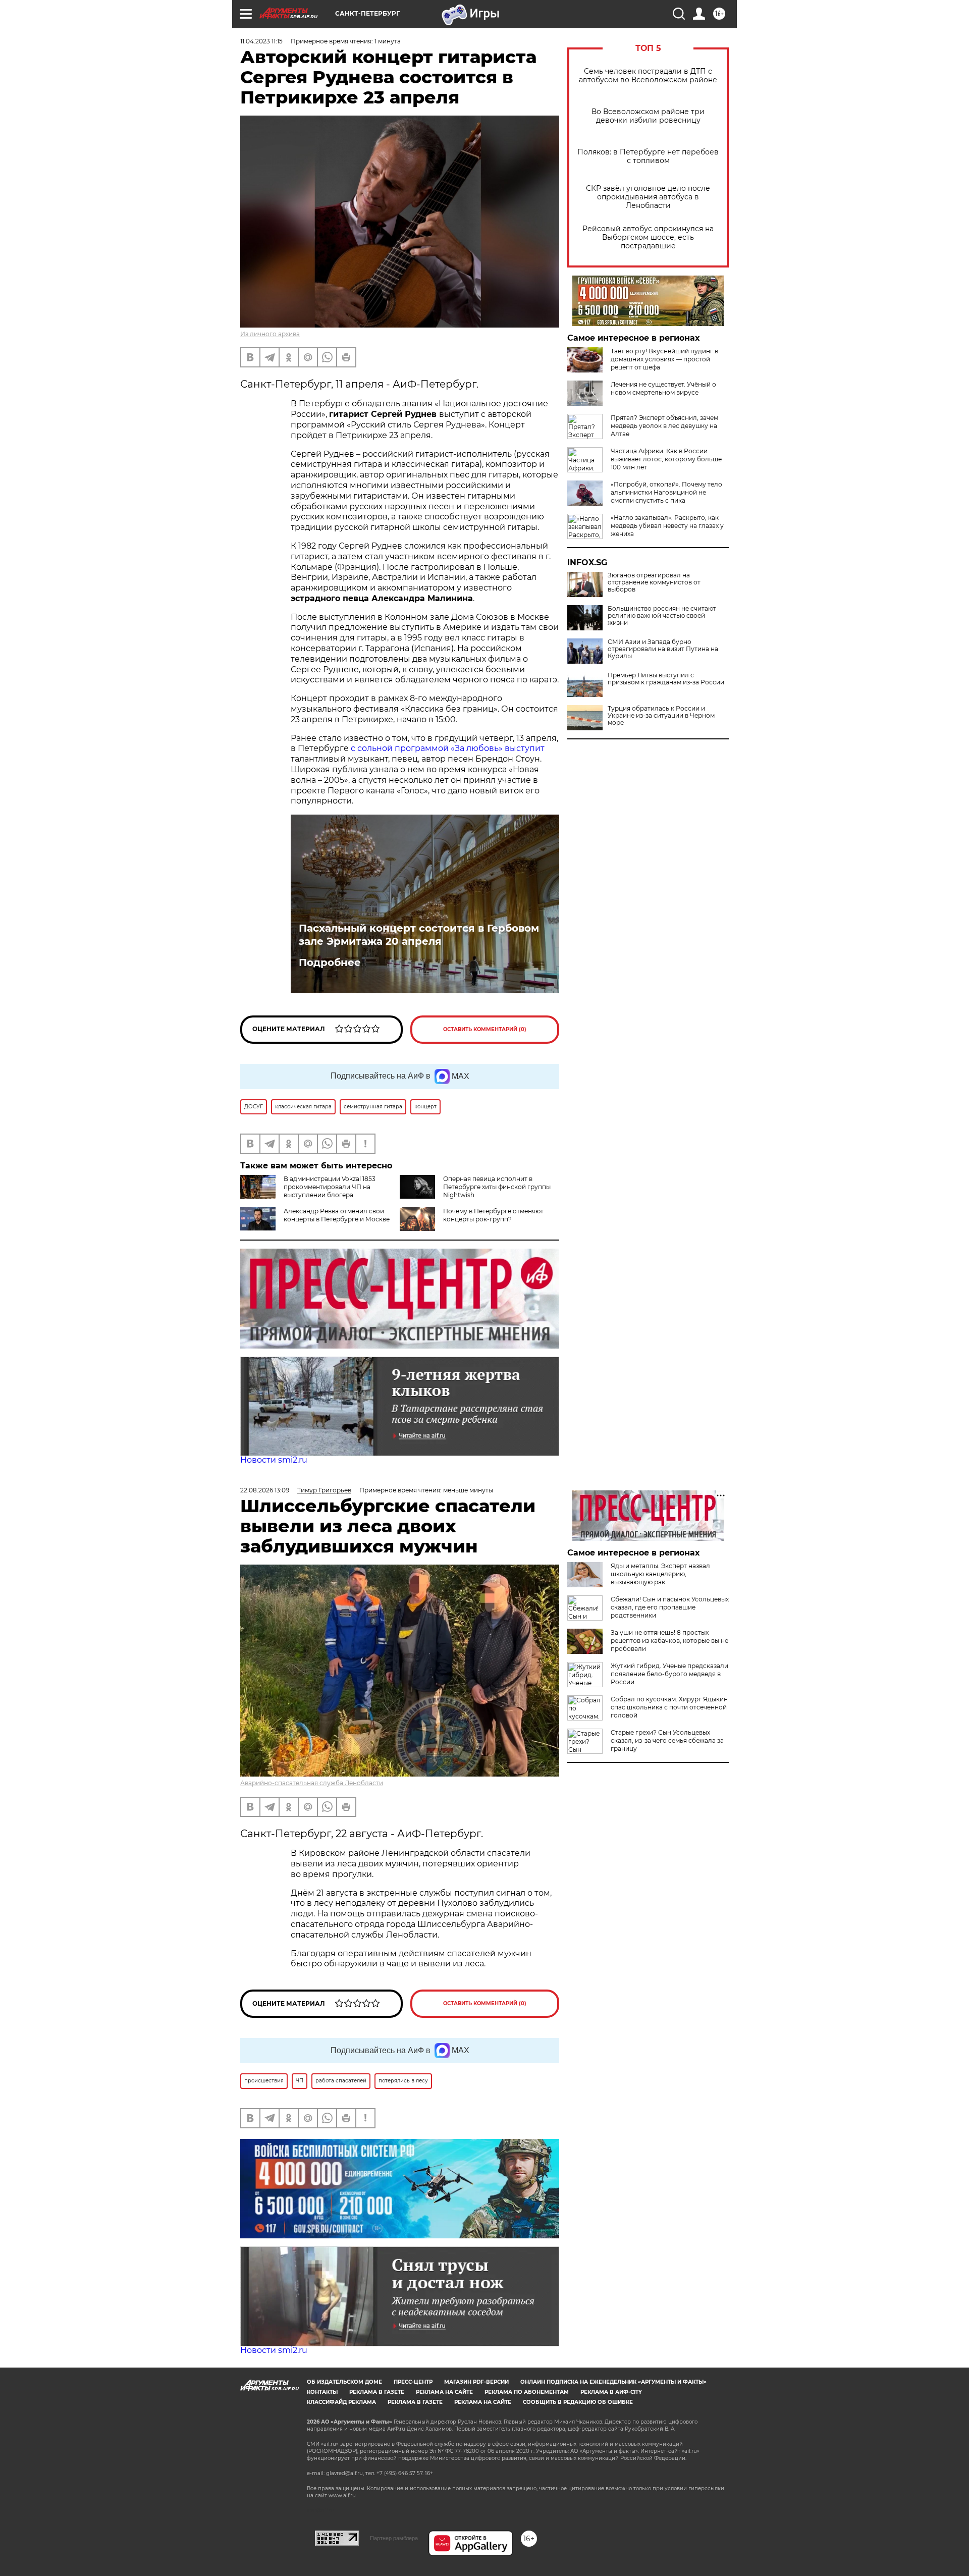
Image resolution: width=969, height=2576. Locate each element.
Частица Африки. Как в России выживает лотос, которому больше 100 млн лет (666, 459)
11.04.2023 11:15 (261, 41)
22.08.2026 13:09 (265, 1490)
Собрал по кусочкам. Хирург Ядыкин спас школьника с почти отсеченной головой (669, 1707)
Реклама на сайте (444, 2392)
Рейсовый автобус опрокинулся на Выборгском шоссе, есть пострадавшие (648, 237)
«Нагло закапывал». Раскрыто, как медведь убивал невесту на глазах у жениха (667, 526)
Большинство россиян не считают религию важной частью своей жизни (662, 616)
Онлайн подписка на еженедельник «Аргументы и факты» (613, 2382)
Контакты (322, 2392)
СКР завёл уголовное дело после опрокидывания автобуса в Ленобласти (648, 197)
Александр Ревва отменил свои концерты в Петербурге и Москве (337, 1215)
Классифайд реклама (341, 2402)
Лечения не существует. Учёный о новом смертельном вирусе (663, 388)
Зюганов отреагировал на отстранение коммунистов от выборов (654, 582)
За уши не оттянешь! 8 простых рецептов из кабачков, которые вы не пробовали (669, 1641)
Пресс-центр (413, 2382)
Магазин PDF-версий (476, 2382)
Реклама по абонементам (527, 2392)
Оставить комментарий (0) (485, 1029)
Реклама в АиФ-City (611, 2392)
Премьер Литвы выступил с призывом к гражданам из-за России (666, 679)
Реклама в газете (377, 2392)
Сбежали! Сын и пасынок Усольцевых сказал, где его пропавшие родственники (670, 1607)
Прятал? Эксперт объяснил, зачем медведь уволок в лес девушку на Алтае (664, 426)
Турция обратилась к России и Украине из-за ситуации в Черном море (661, 716)
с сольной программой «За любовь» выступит (448, 748)
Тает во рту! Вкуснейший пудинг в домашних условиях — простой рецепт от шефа (664, 359)
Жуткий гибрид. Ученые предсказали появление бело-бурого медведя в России (669, 1674)
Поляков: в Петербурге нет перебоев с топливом (648, 156)
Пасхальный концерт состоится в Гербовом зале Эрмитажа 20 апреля (419, 935)
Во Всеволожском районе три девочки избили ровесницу (648, 116)
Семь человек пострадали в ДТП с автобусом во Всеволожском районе (648, 76)
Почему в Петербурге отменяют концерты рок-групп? (493, 1215)
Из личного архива (270, 334)
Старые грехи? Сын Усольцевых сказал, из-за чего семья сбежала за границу (667, 1740)
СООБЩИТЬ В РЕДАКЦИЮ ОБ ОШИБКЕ (578, 2402)
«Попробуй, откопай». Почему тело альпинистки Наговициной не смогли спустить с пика (666, 492)
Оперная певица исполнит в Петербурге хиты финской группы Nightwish (497, 1187)
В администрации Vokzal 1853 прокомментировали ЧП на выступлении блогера (330, 1187)
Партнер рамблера (394, 2538)
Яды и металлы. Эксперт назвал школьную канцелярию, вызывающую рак (660, 1574)
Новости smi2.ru (274, 1460)
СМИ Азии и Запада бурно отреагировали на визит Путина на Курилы (663, 649)
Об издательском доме (344, 2382)
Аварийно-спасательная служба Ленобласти (312, 1783)
